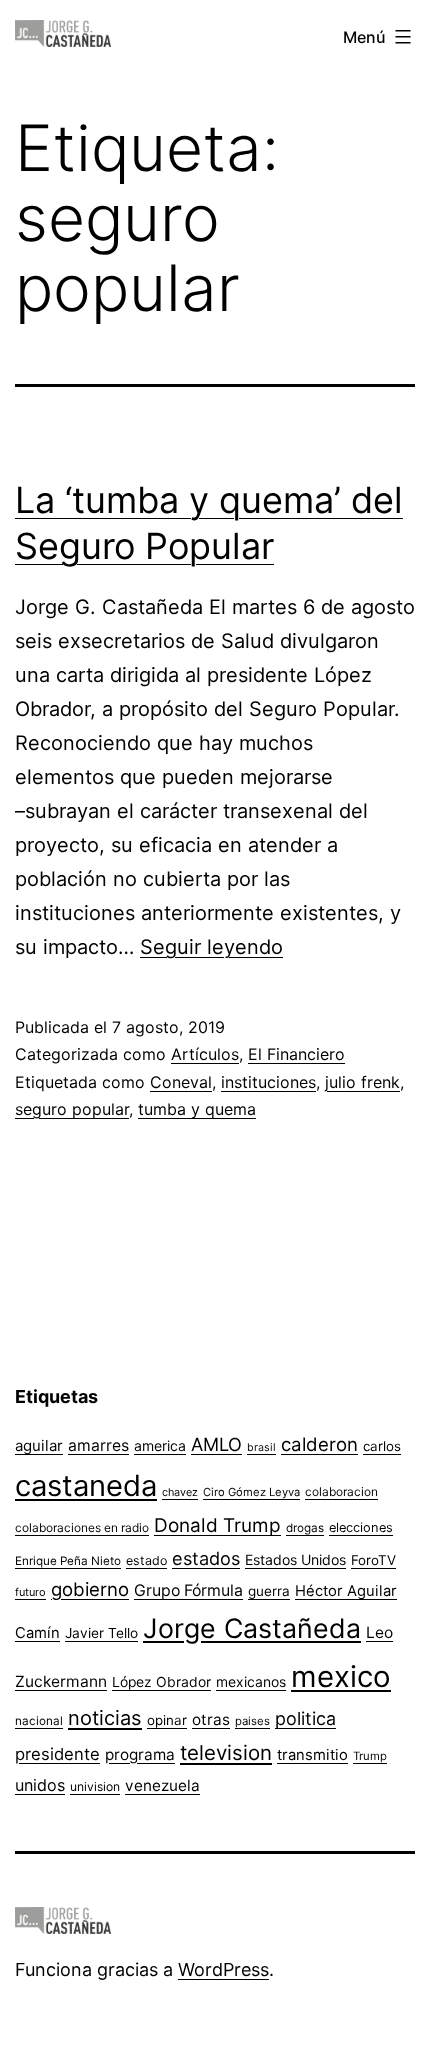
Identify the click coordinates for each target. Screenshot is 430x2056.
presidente (57, 1754)
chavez (180, 1492)
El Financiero (296, 1054)
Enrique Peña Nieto (68, 1561)
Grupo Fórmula (188, 1590)
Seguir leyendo (211, 947)
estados (206, 1558)
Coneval (181, 1082)
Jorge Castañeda (252, 1628)
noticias (105, 1718)
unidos (40, 1785)
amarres (98, 1445)
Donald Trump (217, 1525)
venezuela (162, 1785)
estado (146, 1560)
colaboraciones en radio (82, 1527)
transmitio (312, 1755)
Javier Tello (101, 1633)
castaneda (86, 1485)
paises (252, 1721)
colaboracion (341, 1491)
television (226, 1752)
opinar (167, 1720)
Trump (370, 1756)
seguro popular (72, 1109)
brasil (261, 1447)
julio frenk (362, 1082)
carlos (382, 1446)
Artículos (205, 1054)
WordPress (223, 1969)
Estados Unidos (295, 1559)
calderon (319, 1444)
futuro (30, 1592)
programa (140, 1754)
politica (305, 1718)
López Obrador (161, 1682)
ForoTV (373, 1560)
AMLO (216, 1444)
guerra (269, 1591)
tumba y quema (197, 1109)
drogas (305, 1528)
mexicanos (251, 1682)
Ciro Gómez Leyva (251, 1492)
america (160, 1445)
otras (211, 1719)
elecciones (361, 1527)
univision (95, 1786)
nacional (39, 1721)
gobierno (90, 1589)
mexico (341, 1676)
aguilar (39, 1445)
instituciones (268, 1082)
